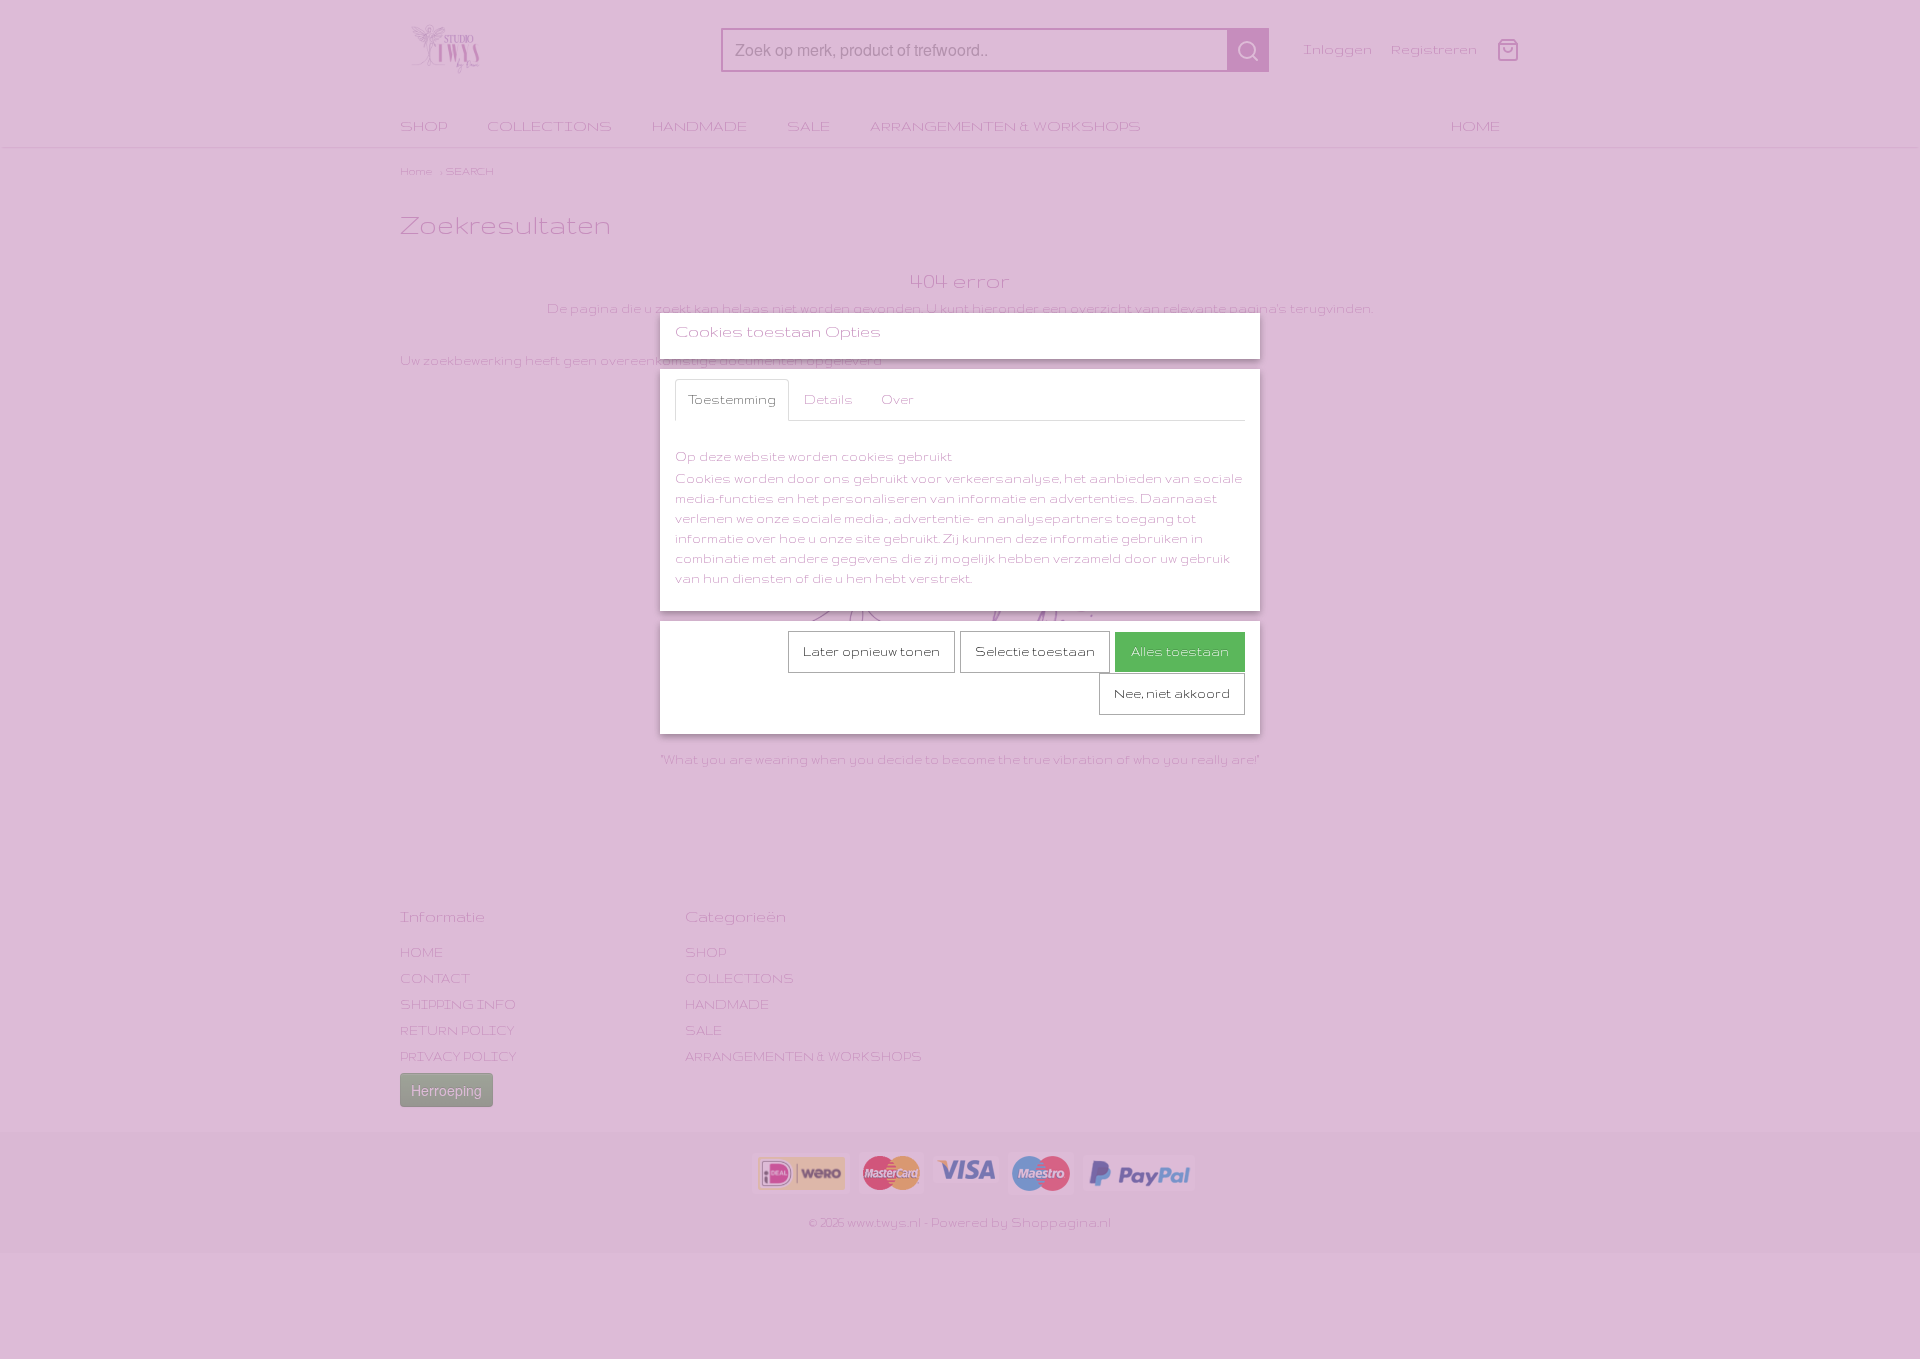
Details (828, 399)
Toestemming (732, 399)
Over (897, 399)
